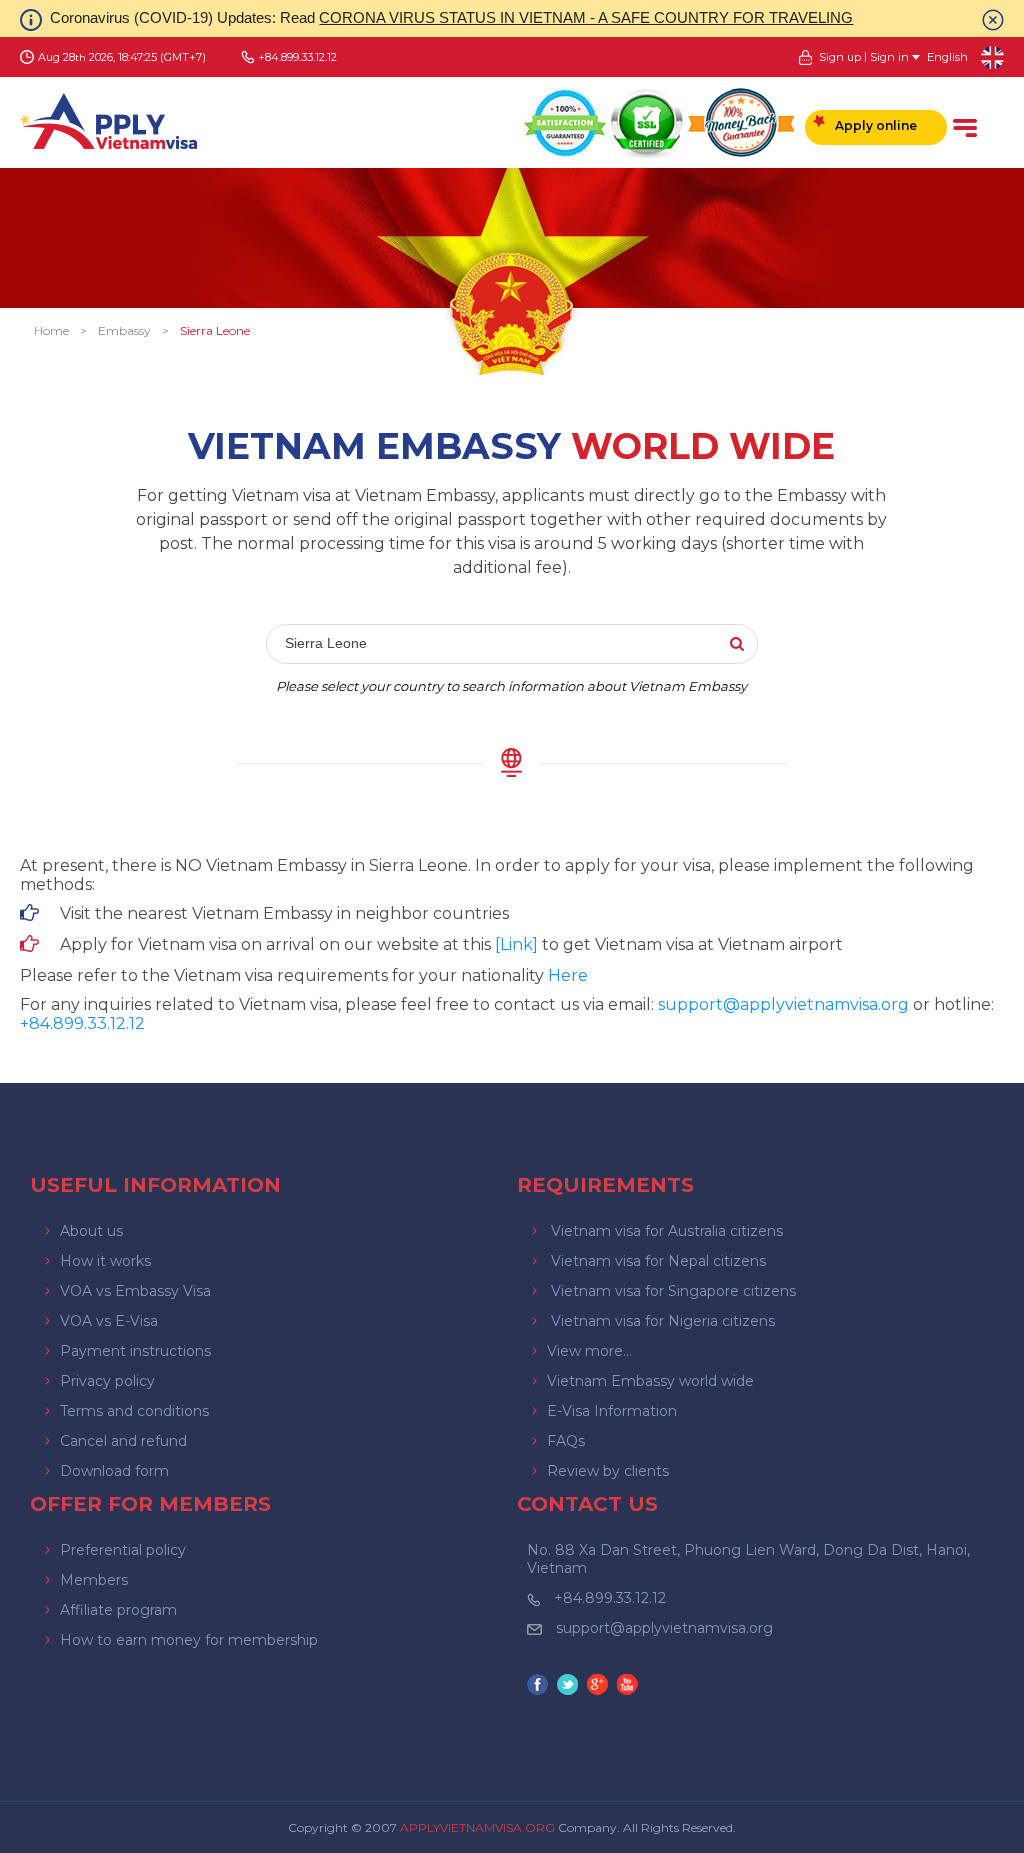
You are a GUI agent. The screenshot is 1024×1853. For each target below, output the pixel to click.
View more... (589, 1351)
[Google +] (600, 1686)
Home (51, 330)
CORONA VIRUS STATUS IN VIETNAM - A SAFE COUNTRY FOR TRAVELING (586, 17)
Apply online (876, 125)
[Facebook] (540, 1686)
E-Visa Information (612, 1411)
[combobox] (512, 645)
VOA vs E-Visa (109, 1321)
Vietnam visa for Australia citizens (667, 1231)
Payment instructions (135, 1351)
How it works (105, 1261)
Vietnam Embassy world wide (650, 1381)
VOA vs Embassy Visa (135, 1291)
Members (94, 1580)
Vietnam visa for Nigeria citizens (663, 1321)
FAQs (566, 1441)
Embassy (124, 330)
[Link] (516, 944)
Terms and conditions (134, 1411)
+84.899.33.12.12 (610, 1598)
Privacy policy (107, 1381)
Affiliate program (118, 1610)
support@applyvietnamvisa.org (783, 1004)
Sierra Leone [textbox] (326, 643)
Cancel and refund (123, 1441)
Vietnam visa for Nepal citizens (658, 1261)
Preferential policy (123, 1550)
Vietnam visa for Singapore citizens (673, 1291)
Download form (114, 1471)
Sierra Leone (215, 330)
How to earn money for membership (189, 1640)
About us (91, 1231)
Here (568, 975)
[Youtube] (630, 1686)
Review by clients (608, 1471)
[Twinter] (570, 1686)
